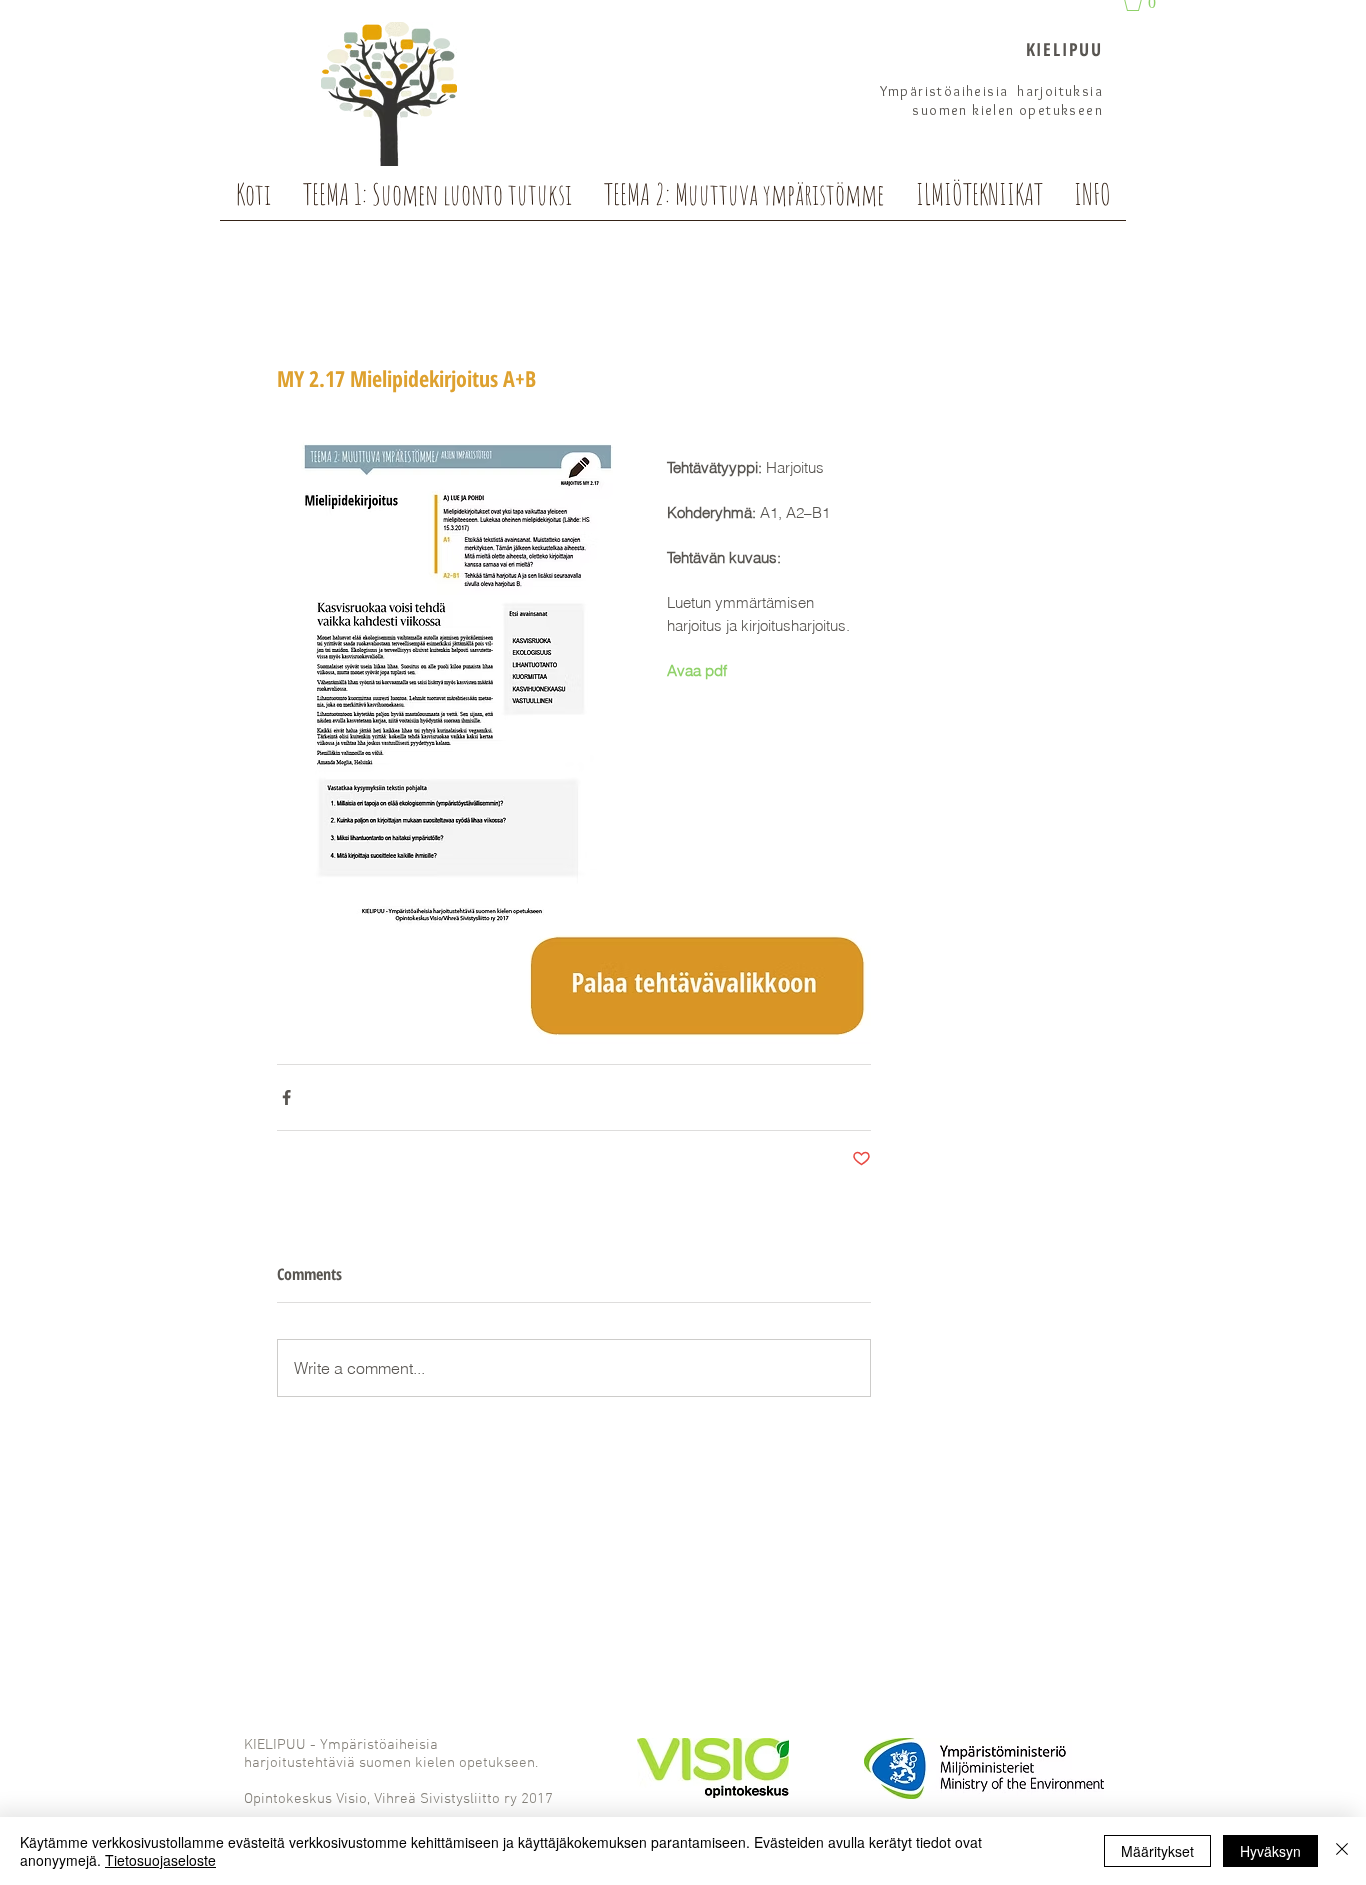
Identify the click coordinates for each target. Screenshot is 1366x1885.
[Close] (1342, 1851)
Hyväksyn (1270, 1851)
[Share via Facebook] (286, 1097)
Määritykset (1157, 1851)
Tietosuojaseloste (160, 1860)
